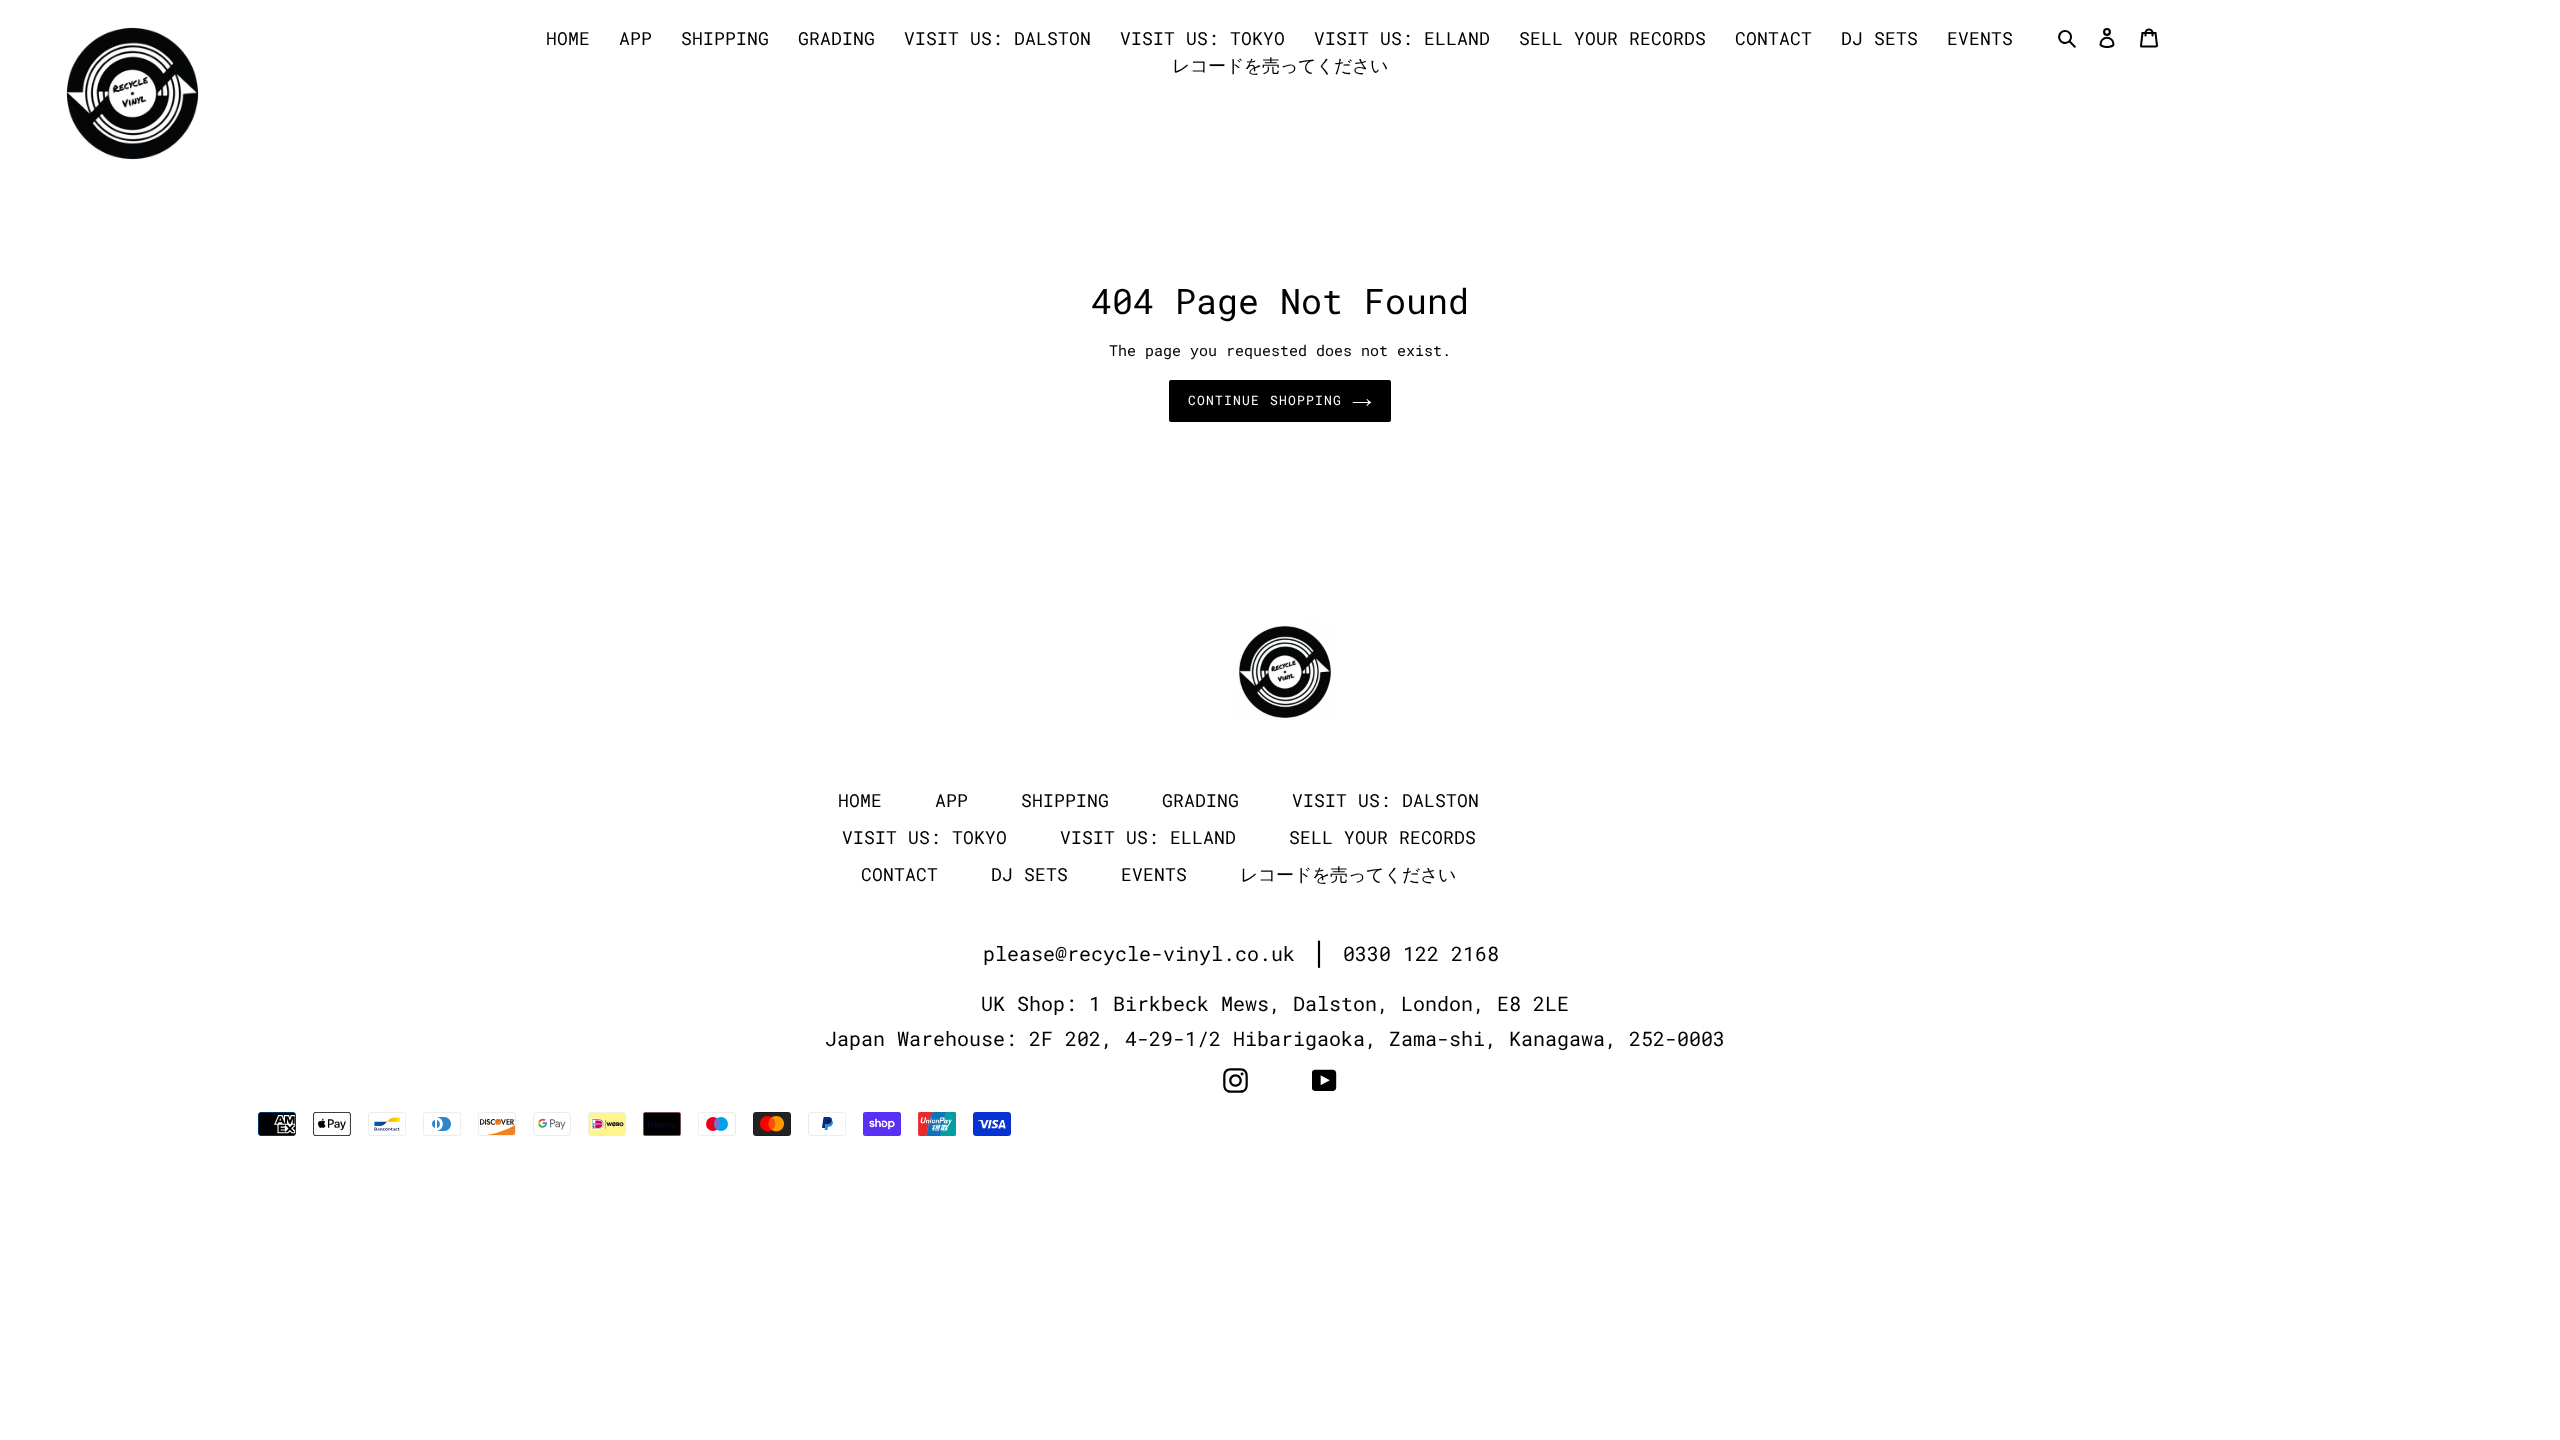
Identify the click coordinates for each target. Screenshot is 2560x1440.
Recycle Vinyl (1960, 1124)
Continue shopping (1265, 400)
